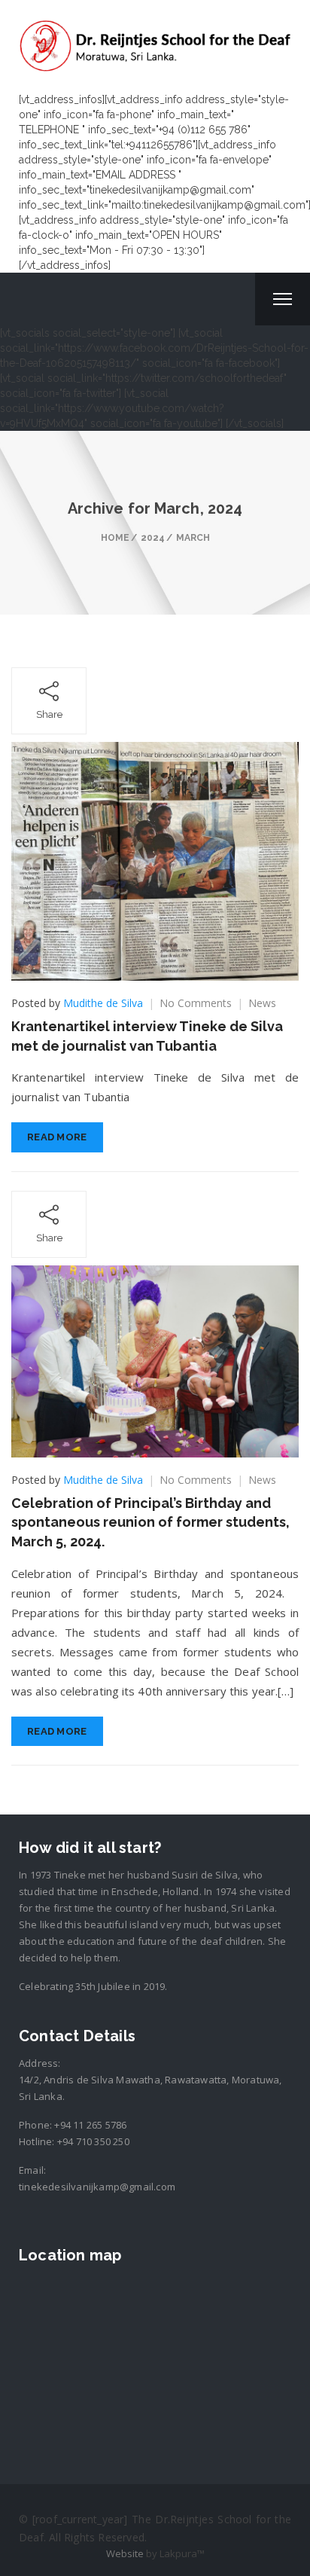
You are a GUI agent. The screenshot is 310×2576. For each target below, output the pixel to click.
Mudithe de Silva (103, 1003)
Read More (57, 1137)
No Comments (196, 1003)
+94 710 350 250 (93, 2141)
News (262, 1003)
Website (125, 2553)
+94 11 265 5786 (90, 2125)
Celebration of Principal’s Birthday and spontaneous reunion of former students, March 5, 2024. (150, 1522)
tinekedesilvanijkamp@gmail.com (97, 2187)
